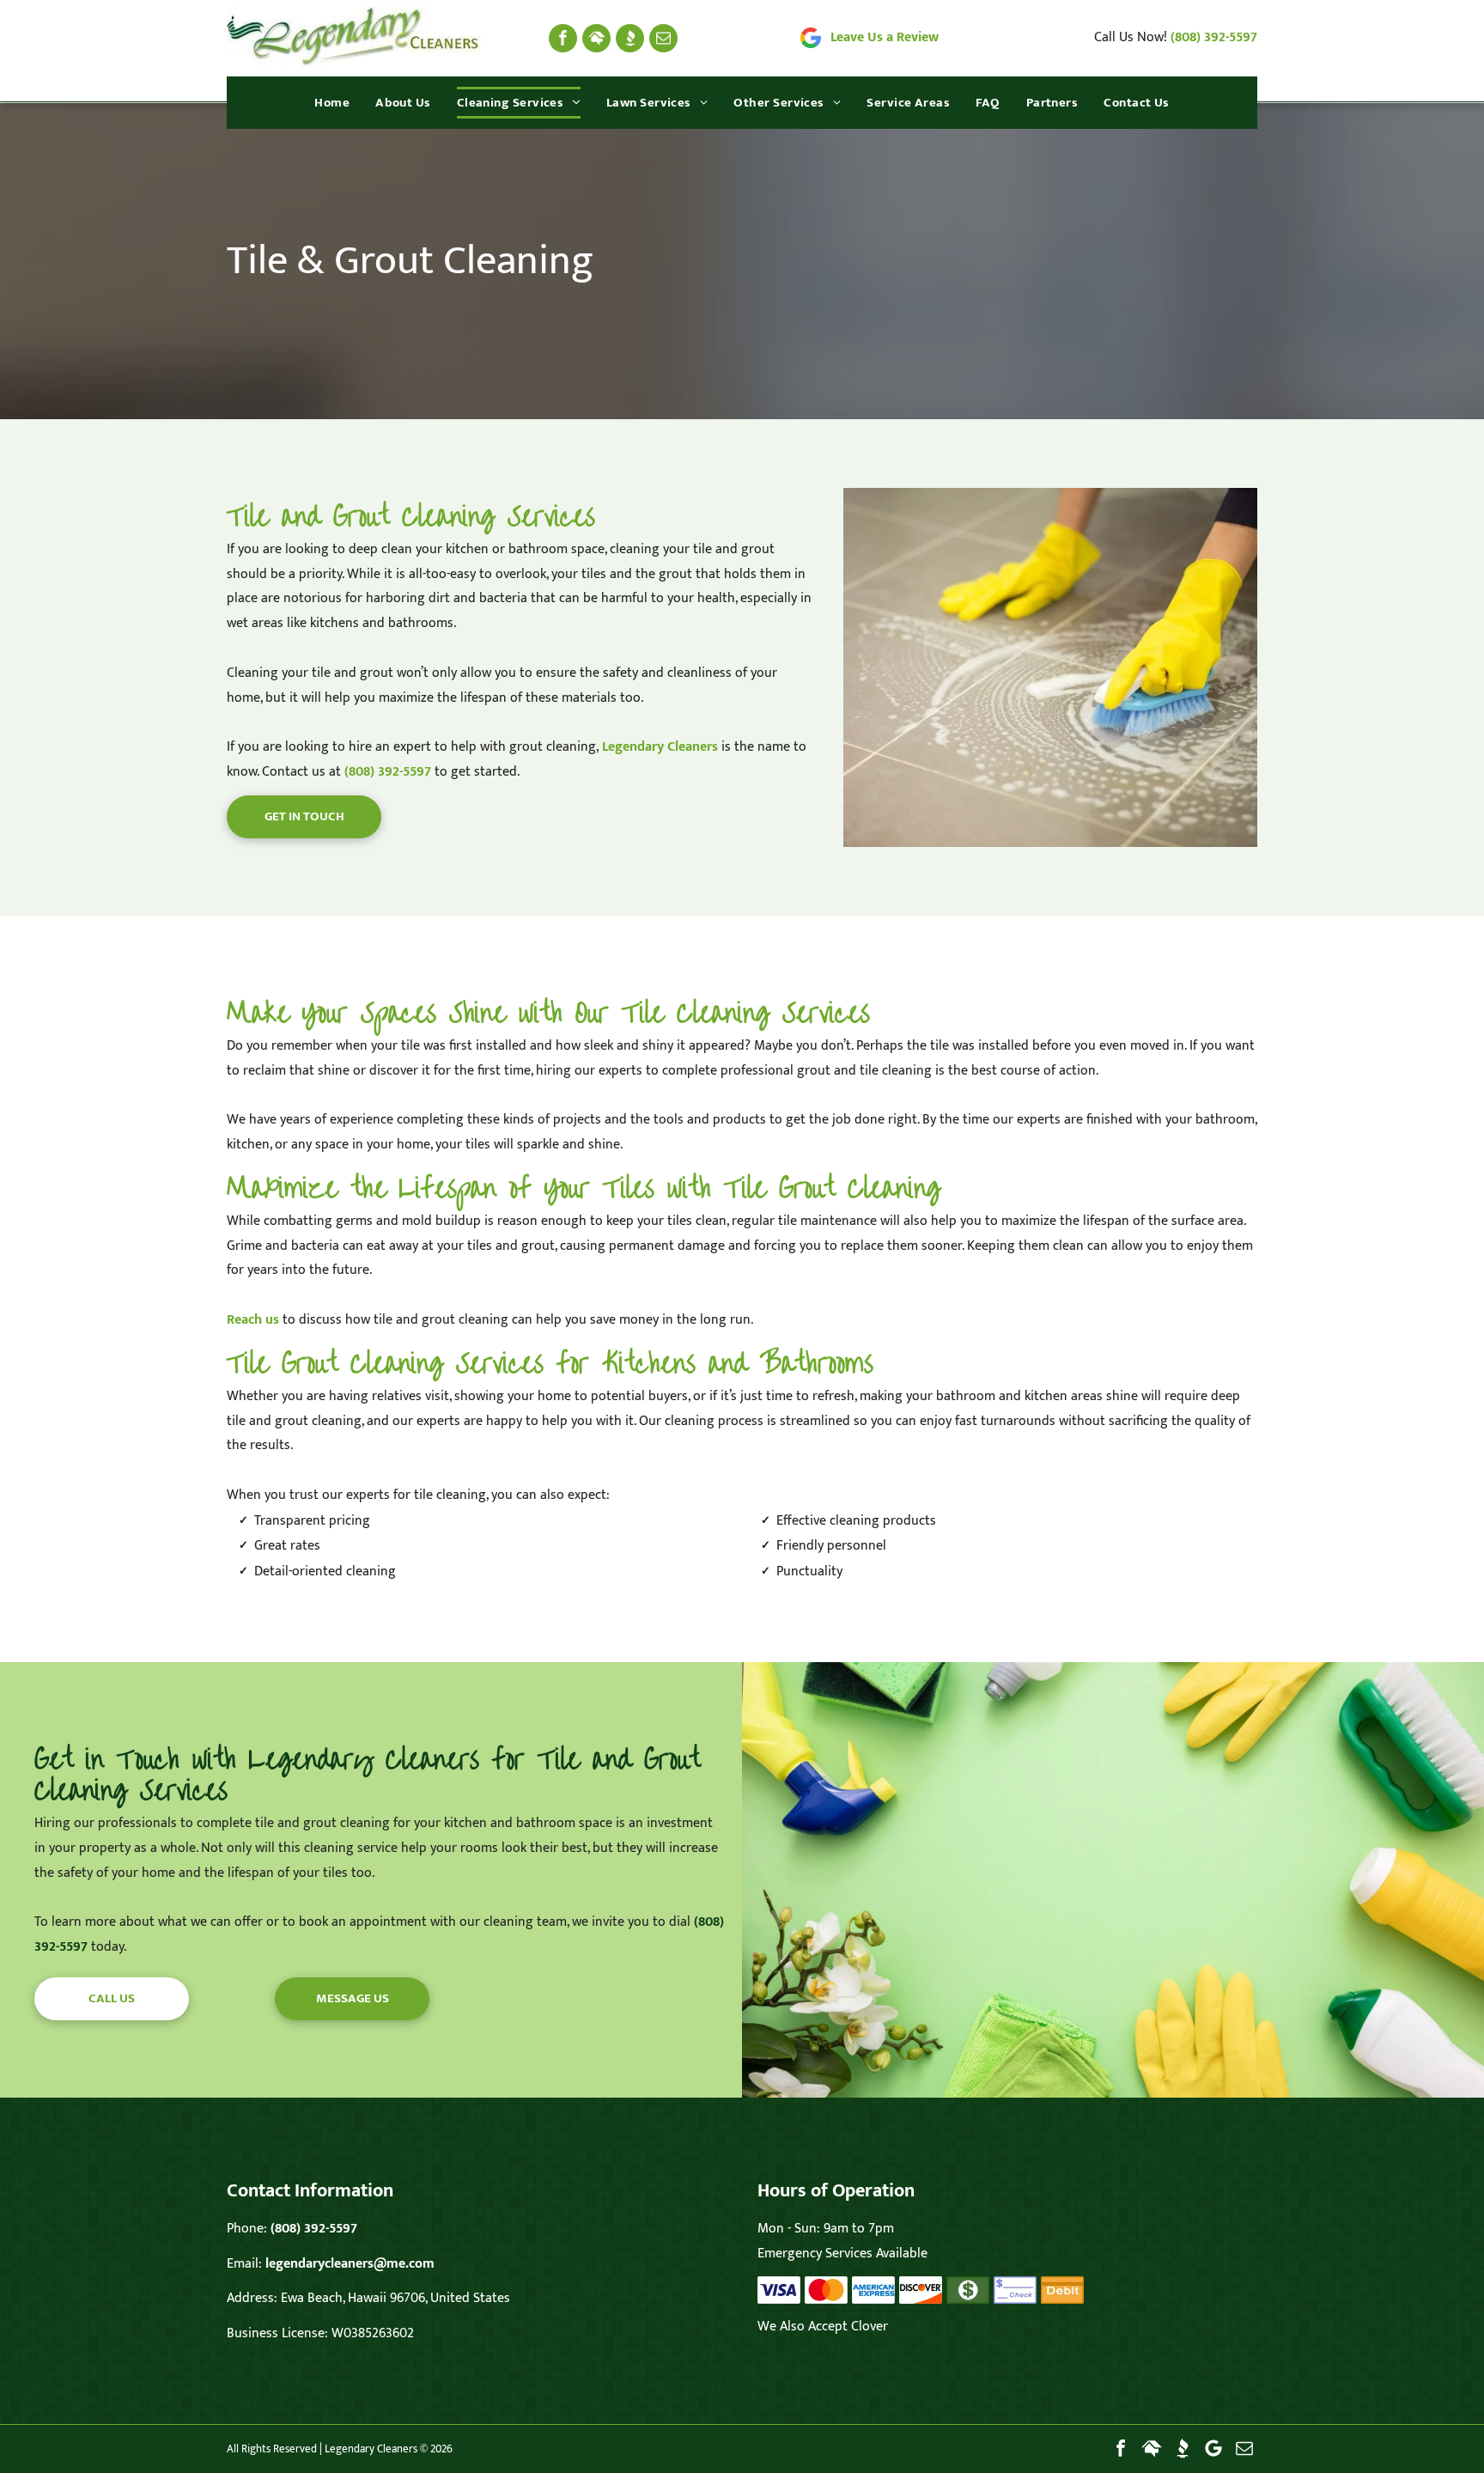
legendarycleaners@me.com (350, 2264)
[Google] (1213, 2448)
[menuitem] (332, 103)
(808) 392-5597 (1214, 37)
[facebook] (563, 38)
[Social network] (596, 38)
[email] (663, 38)
